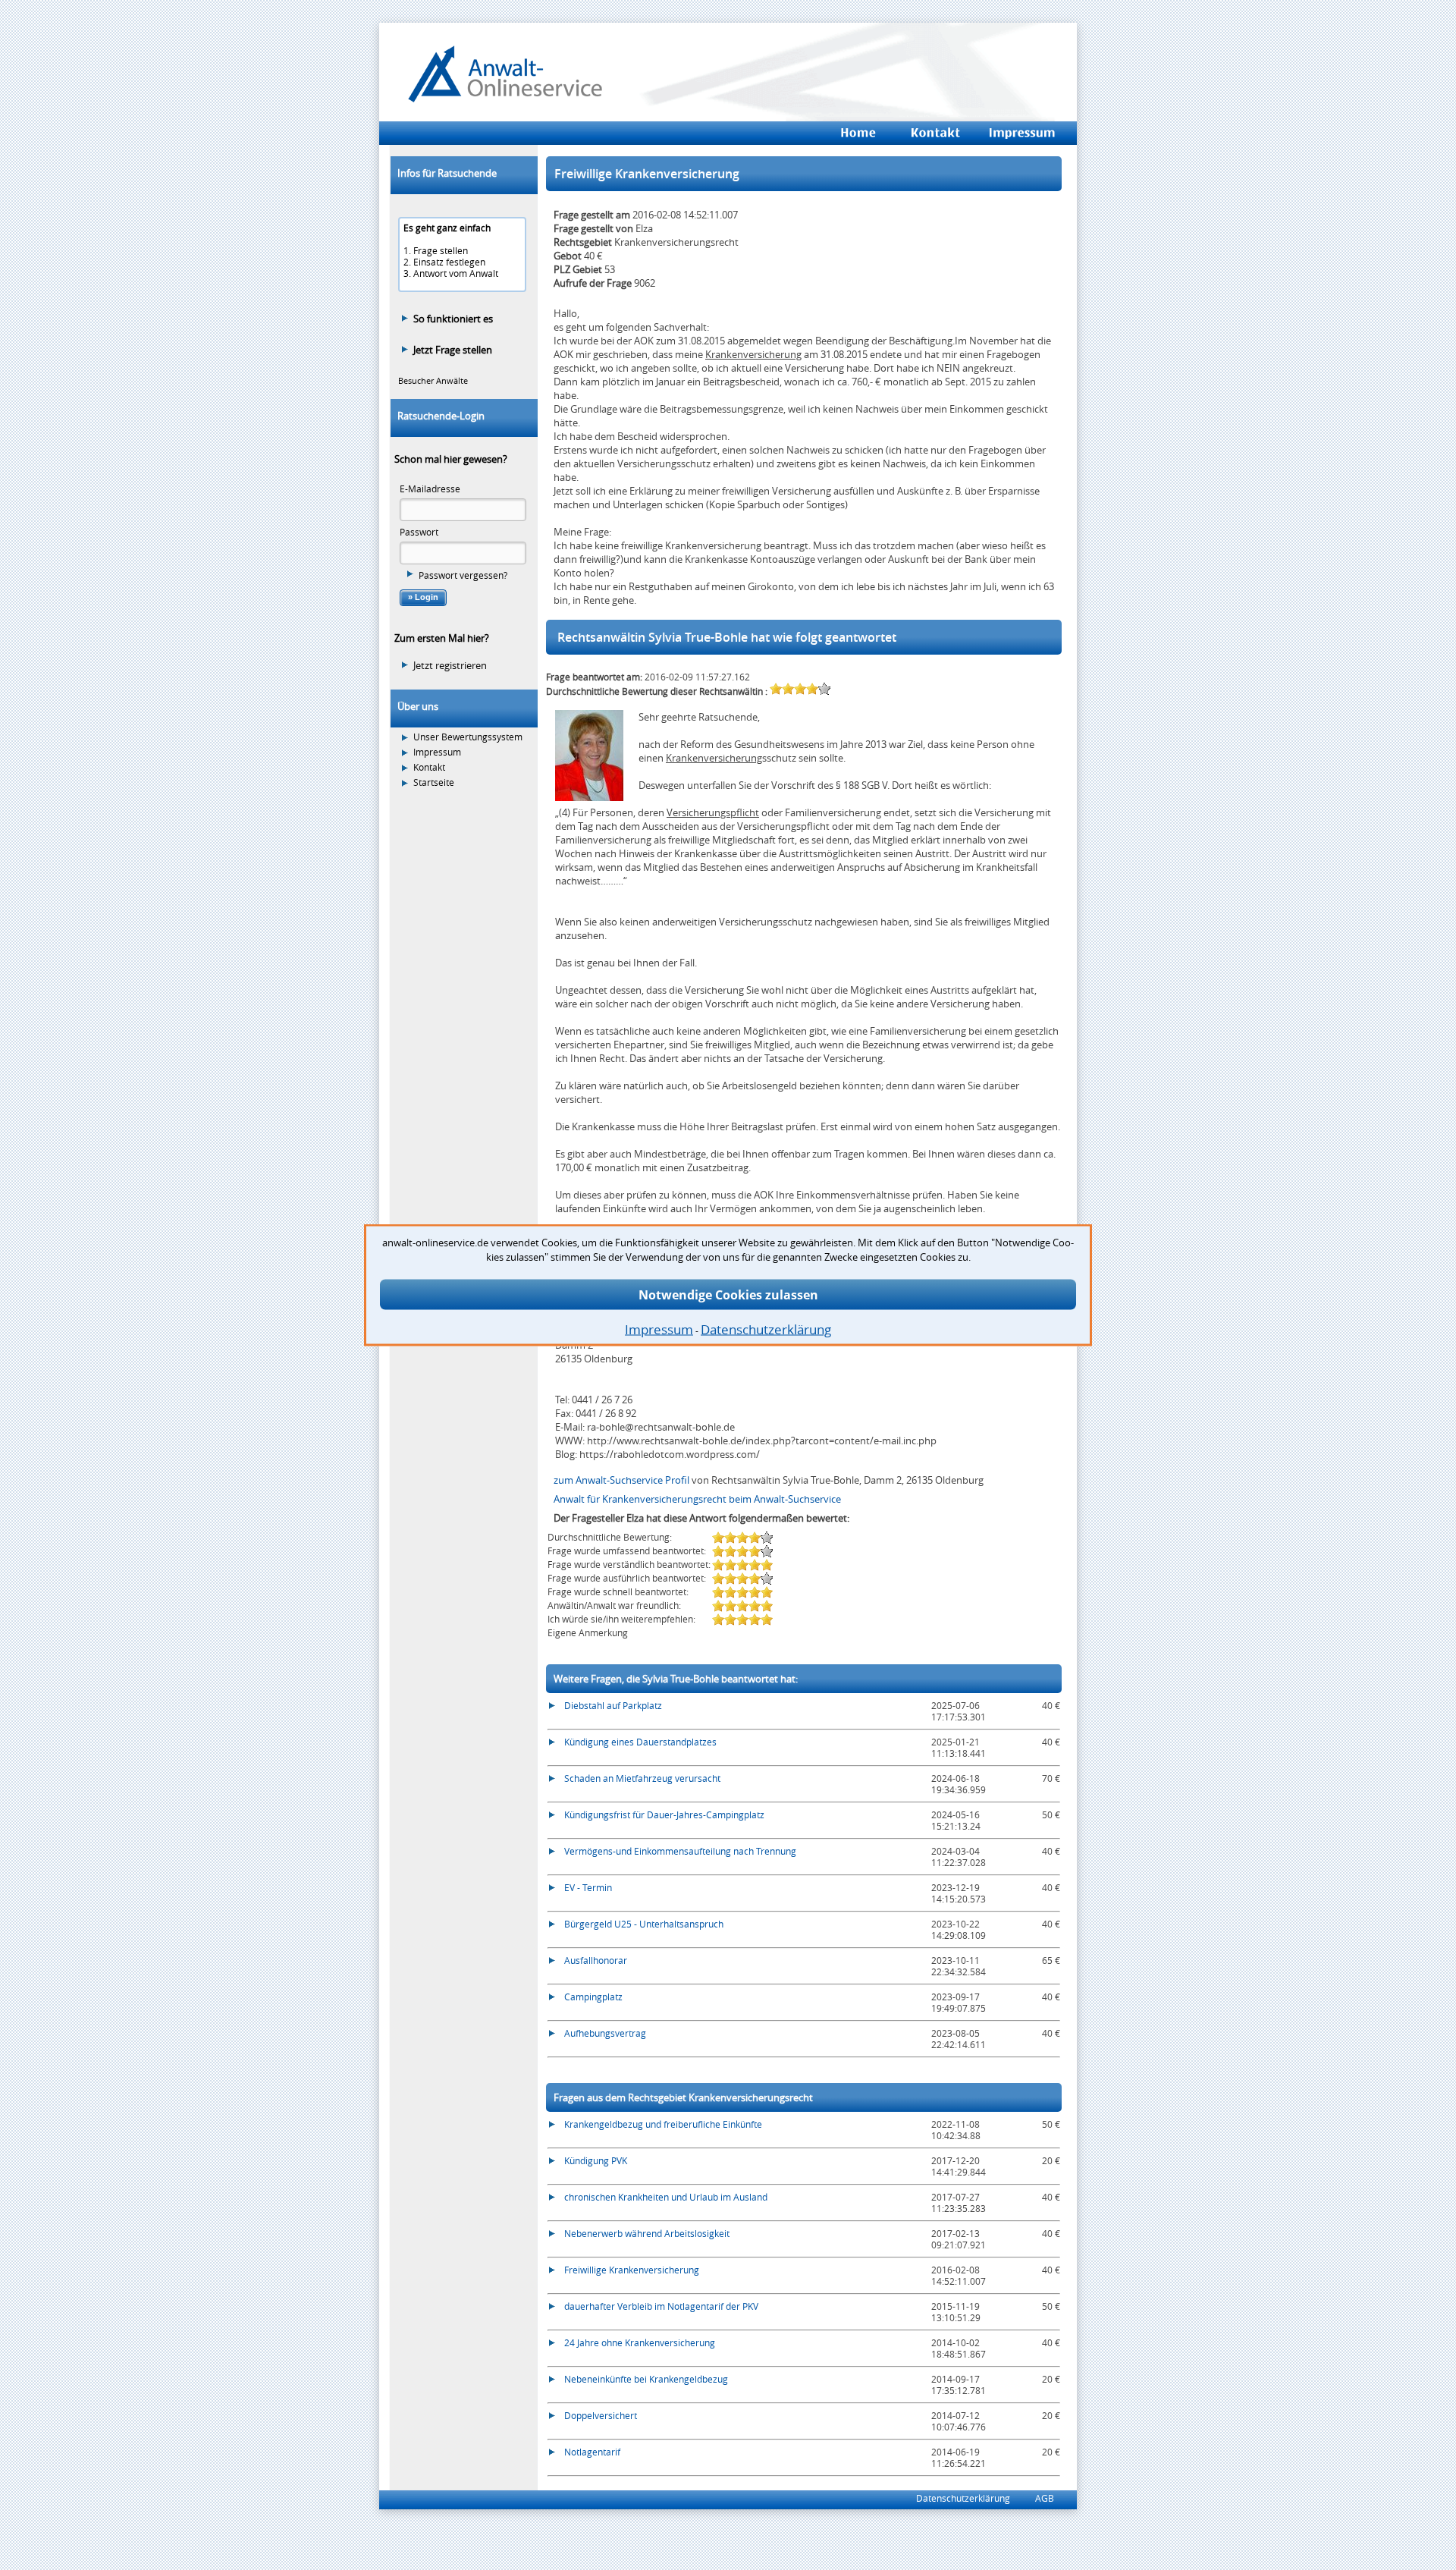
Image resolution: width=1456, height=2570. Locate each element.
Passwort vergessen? (463, 575)
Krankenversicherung (753, 354)
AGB (1045, 2498)
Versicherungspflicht (713, 812)
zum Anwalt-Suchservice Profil (623, 1480)
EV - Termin (588, 1887)
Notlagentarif (592, 2452)
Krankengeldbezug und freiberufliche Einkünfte (663, 2124)
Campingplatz (593, 1997)
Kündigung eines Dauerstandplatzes (640, 1742)
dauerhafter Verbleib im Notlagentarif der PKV (661, 2306)
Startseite (434, 782)
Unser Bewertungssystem (468, 737)
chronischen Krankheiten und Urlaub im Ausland (666, 2197)
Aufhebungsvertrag (605, 2033)
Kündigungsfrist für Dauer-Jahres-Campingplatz (664, 1814)
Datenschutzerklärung (963, 2498)
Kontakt (429, 767)
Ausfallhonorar (596, 1960)
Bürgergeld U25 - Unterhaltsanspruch (644, 1924)
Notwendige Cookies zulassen (728, 1295)
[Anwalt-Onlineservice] (505, 99)
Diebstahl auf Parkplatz (613, 1705)
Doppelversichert (601, 2415)
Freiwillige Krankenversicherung (632, 2270)
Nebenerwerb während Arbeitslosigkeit (647, 2233)
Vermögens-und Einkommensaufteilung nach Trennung (680, 1851)
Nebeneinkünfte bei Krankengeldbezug (646, 2379)
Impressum (437, 752)
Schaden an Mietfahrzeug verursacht (642, 1778)
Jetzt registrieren (450, 665)
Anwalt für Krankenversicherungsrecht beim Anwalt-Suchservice (697, 1499)
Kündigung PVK (596, 2160)
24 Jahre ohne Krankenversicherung (640, 2342)
